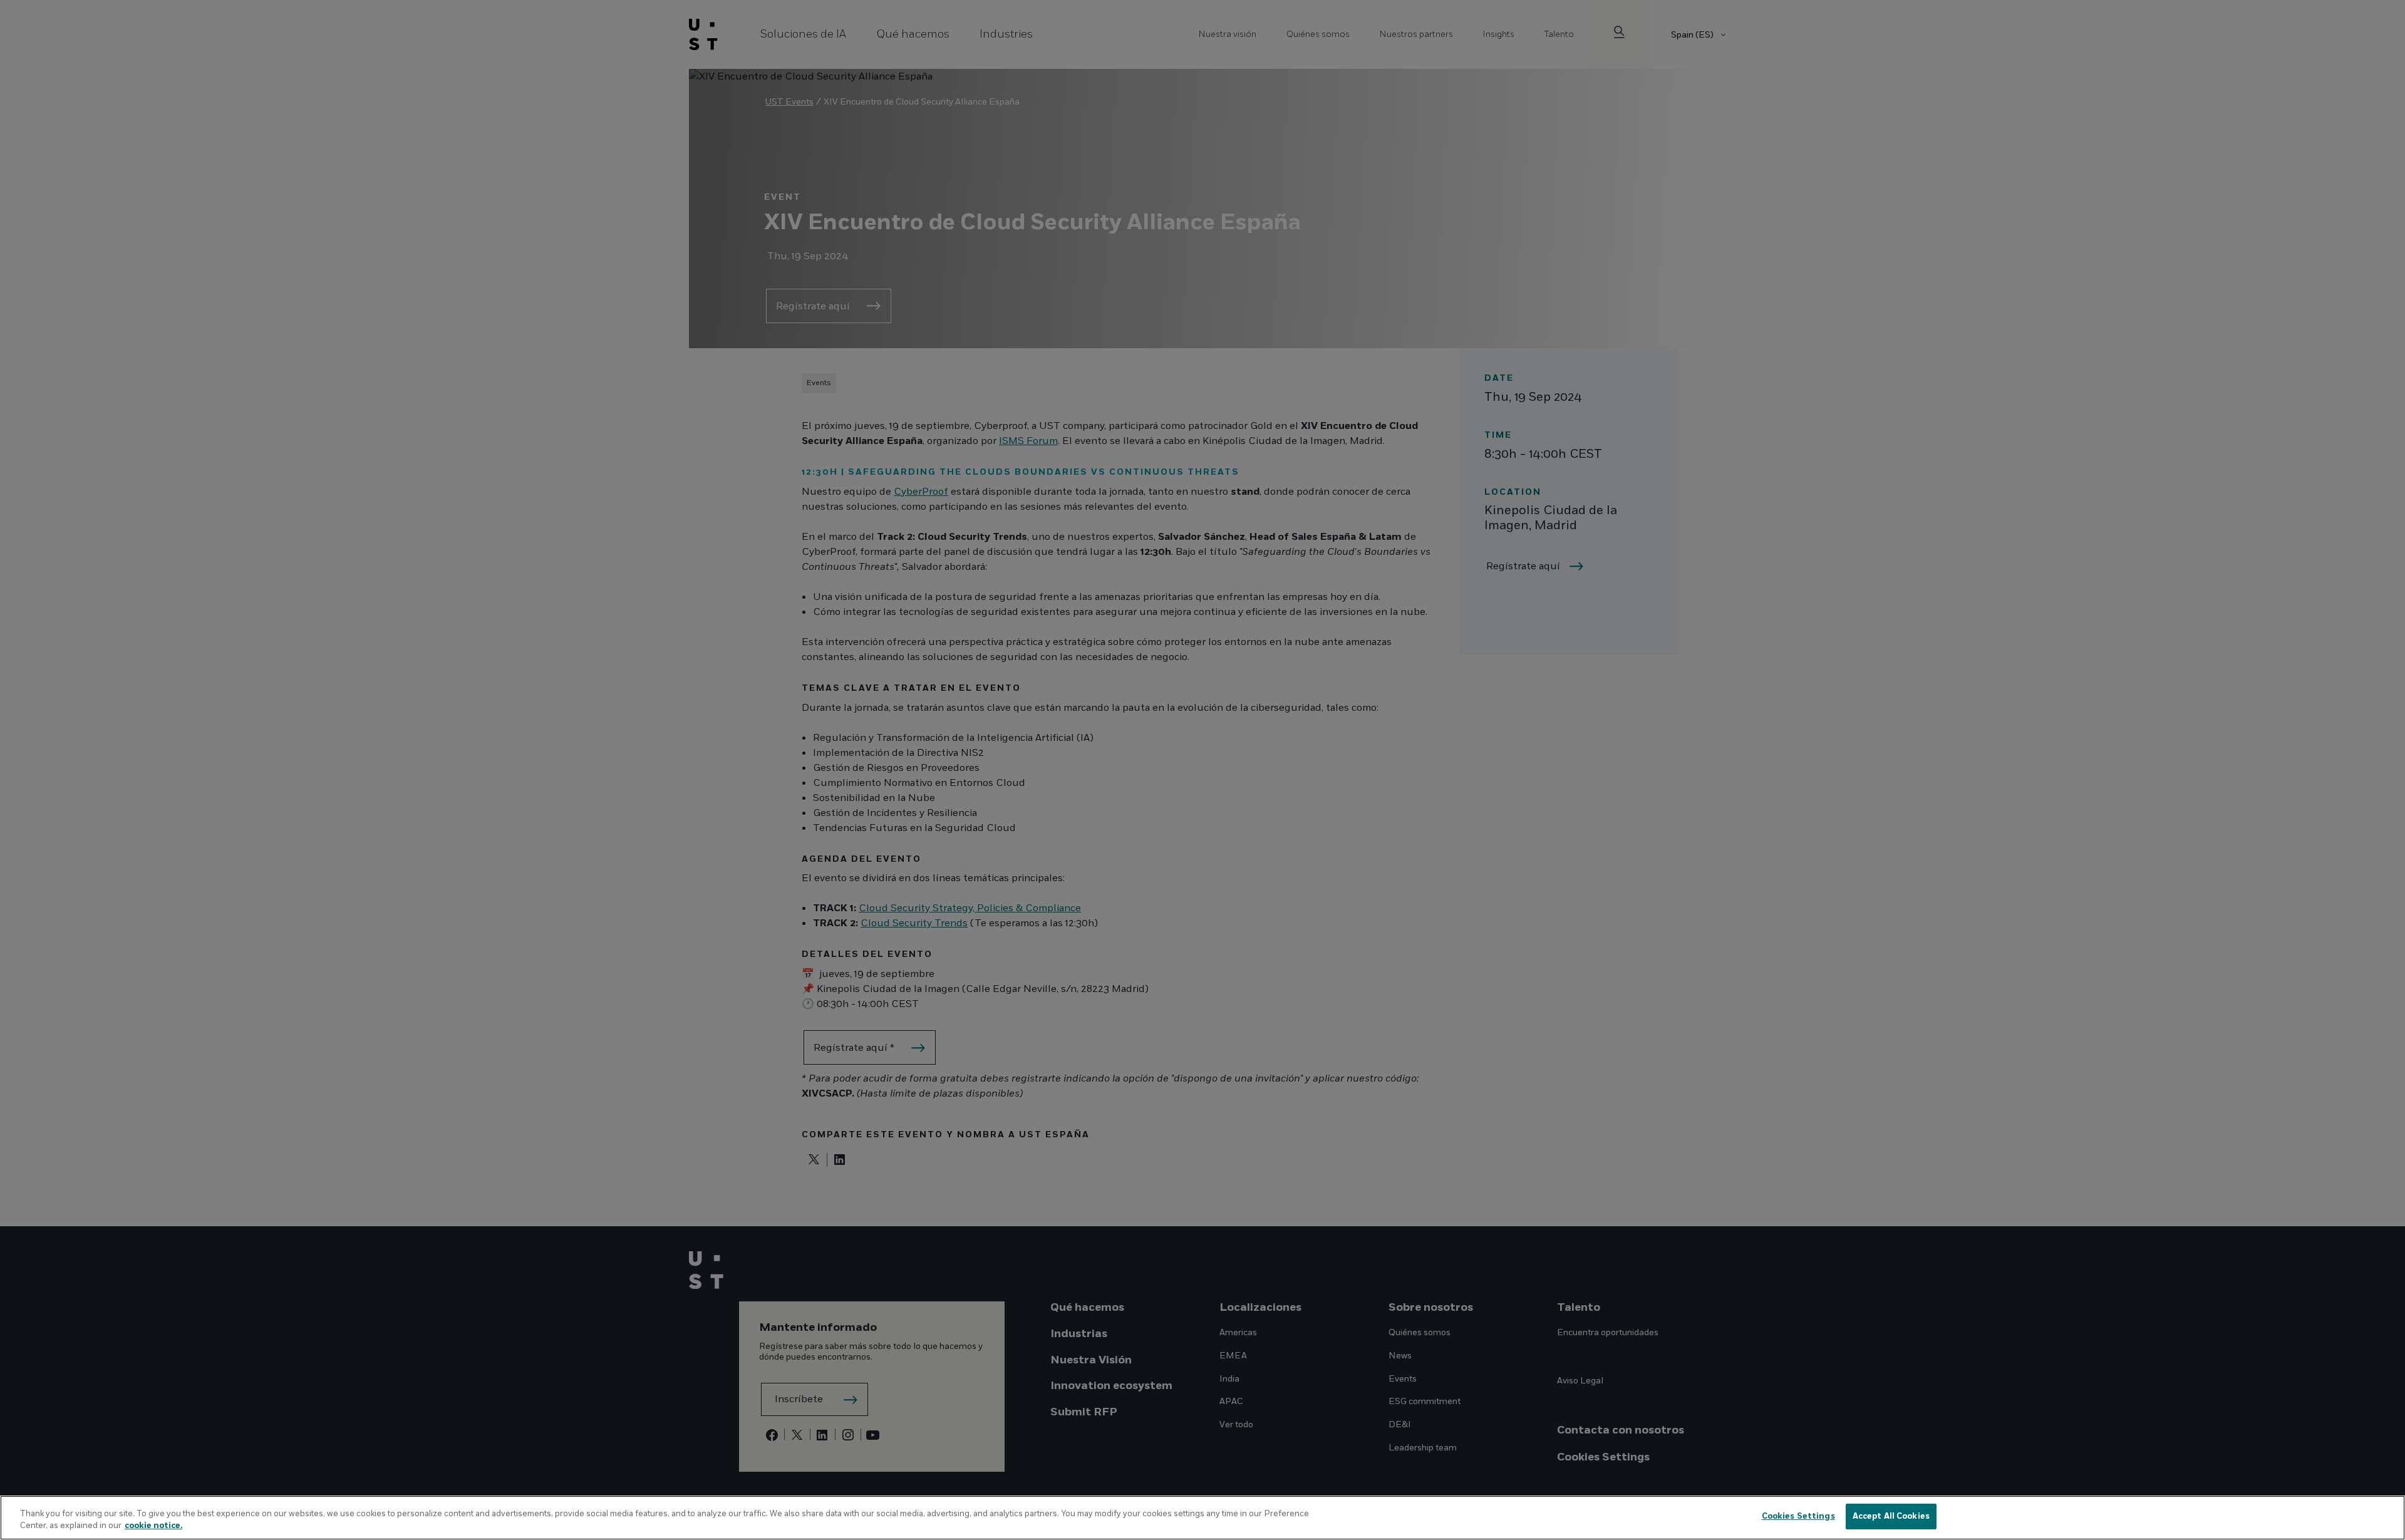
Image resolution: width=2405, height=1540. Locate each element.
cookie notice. (153, 1526)
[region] (1202, 1518)
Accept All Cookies (1891, 1516)
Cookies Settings (1798, 1516)
